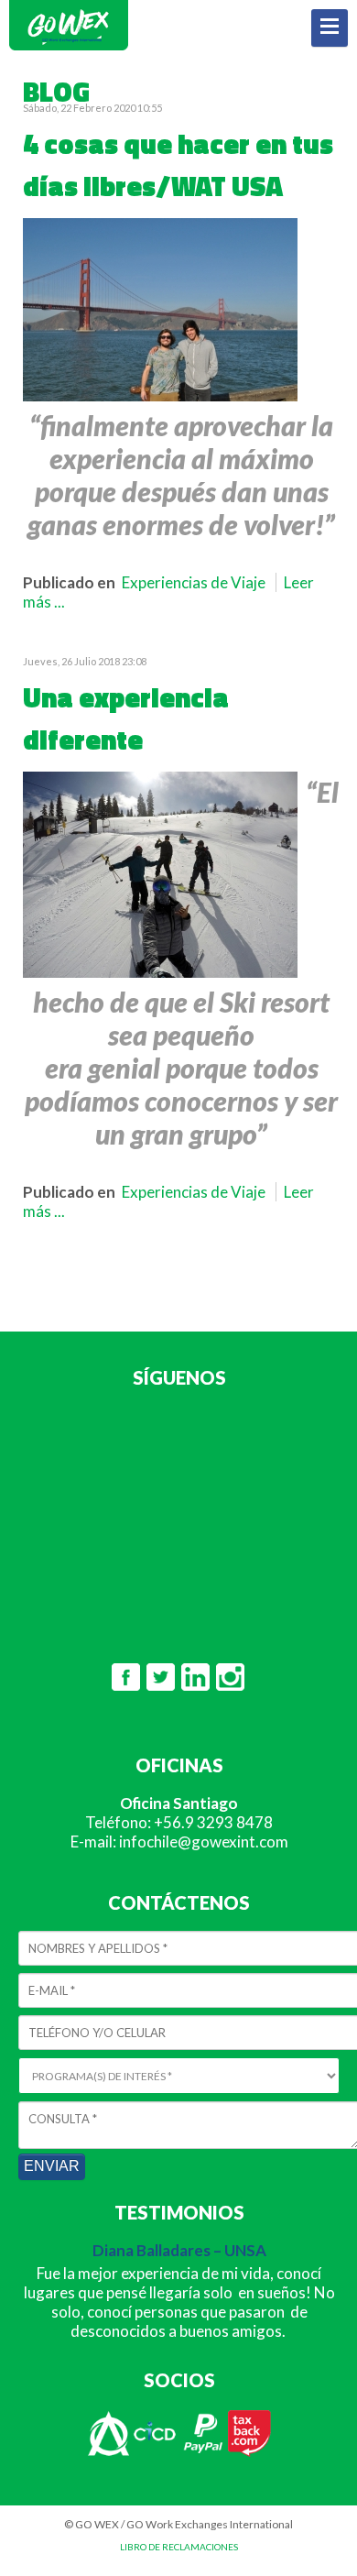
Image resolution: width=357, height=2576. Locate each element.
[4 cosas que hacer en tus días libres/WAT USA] (160, 395)
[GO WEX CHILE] (69, 47)
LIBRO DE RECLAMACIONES (179, 2547)
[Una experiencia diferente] (160, 972)
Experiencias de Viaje (194, 582)
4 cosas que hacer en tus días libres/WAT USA (178, 165)
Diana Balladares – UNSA (179, 2250)
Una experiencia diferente (126, 718)
